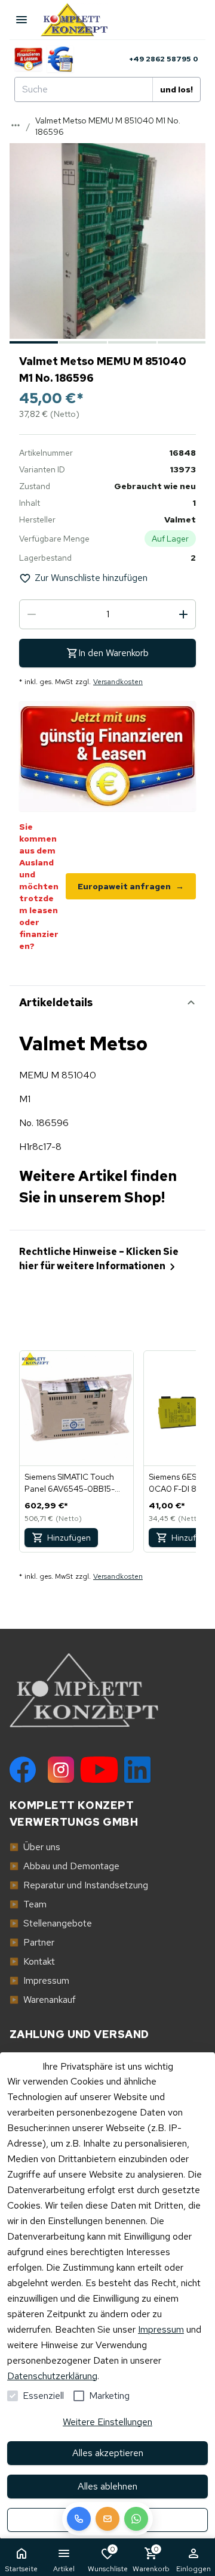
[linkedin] (137, 1770)
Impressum (161, 2329)
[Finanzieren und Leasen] (28, 59)
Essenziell (43, 2396)
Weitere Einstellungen (107, 2422)
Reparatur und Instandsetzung (79, 1885)
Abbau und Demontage (64, 1866)
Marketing (109, 2396)
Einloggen (193, 2569)
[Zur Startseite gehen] (80, 20)
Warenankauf (43, 2000)
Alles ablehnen (107, 2486)
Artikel (64, 2569)
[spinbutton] (107, 614)
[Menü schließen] (21, 20)
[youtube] (99, 1770)
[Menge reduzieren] (32, 614)
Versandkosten (118, 682)
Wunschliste (108, 2559)
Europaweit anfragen (131, 886)
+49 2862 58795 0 (164, 59)
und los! (176, 89)
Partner (32, 1942)
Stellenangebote (51, 1923)
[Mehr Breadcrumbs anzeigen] (16, 125)
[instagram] (61, 1770)
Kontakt (32, 1961)
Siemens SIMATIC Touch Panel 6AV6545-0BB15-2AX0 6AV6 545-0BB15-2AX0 (70, 1483)
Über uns (35, 1847)
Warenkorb (151, 2559)
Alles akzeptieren (108, 2453)
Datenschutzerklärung (52, 2376)
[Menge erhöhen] (183, 614)
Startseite (21, 2569)
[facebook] (23, 1770)
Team (28, 1904)
